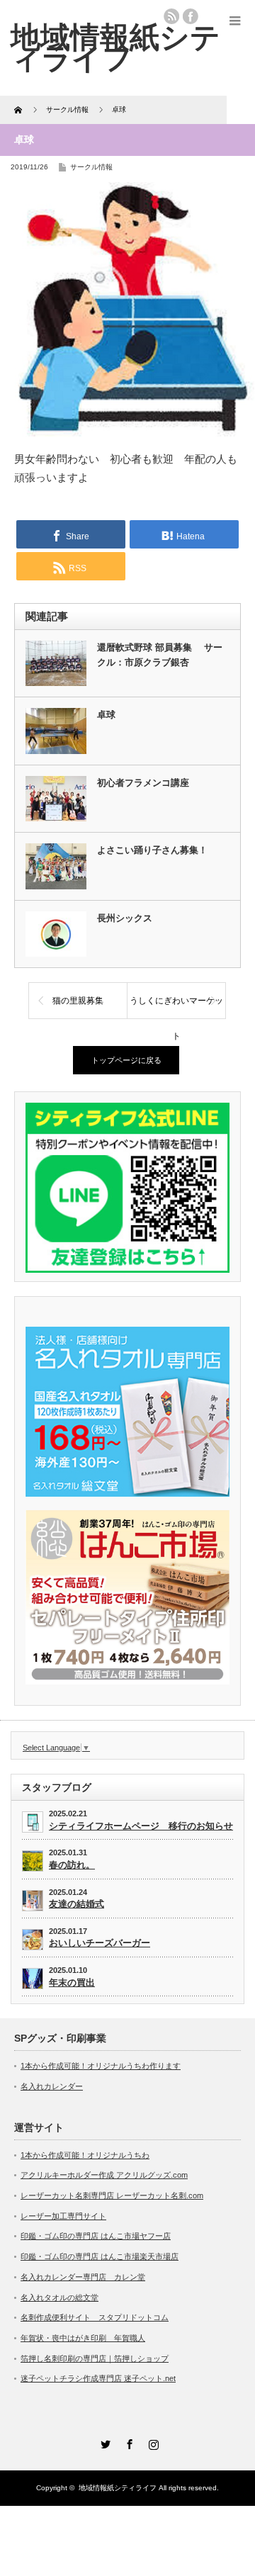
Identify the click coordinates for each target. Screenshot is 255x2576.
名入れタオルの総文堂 (59, 2297)
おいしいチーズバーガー (100, 1943)
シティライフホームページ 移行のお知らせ (141, 1826)
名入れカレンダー (52, 2086)
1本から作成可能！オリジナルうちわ (85, 2155)
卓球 (106, 715)
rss (171, 16)
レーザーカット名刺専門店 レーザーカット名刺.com (112, 2195)
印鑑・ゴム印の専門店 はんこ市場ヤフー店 (96, 2236)
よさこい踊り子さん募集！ (152, 850)
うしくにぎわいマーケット (176, 1007)
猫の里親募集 (78, 1001)
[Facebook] (127, 2442)
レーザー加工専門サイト (63, 2216)
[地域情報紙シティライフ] (115, 47)
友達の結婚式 (76, 1904)
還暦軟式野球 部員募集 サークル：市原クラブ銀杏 (160, 655)
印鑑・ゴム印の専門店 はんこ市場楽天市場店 (100, 2256)
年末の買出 (72, 1982)
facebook (191, 16)
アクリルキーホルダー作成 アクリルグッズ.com (104, 2175)
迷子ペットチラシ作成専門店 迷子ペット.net (98, 2378)
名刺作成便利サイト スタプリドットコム (95, 2317)
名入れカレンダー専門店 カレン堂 (83, 2277)
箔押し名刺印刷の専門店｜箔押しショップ (95, 2358)
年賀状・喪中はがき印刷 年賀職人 (83, 2338)
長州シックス (125, 918)
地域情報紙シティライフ (118, 2488)
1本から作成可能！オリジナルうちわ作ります (101, 2066)
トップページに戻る (126, 1060)
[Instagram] (152, 2442)
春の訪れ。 (72, 1865)
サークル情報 (91, 167)
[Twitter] (103, 2442)
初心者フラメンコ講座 (143, 783)
